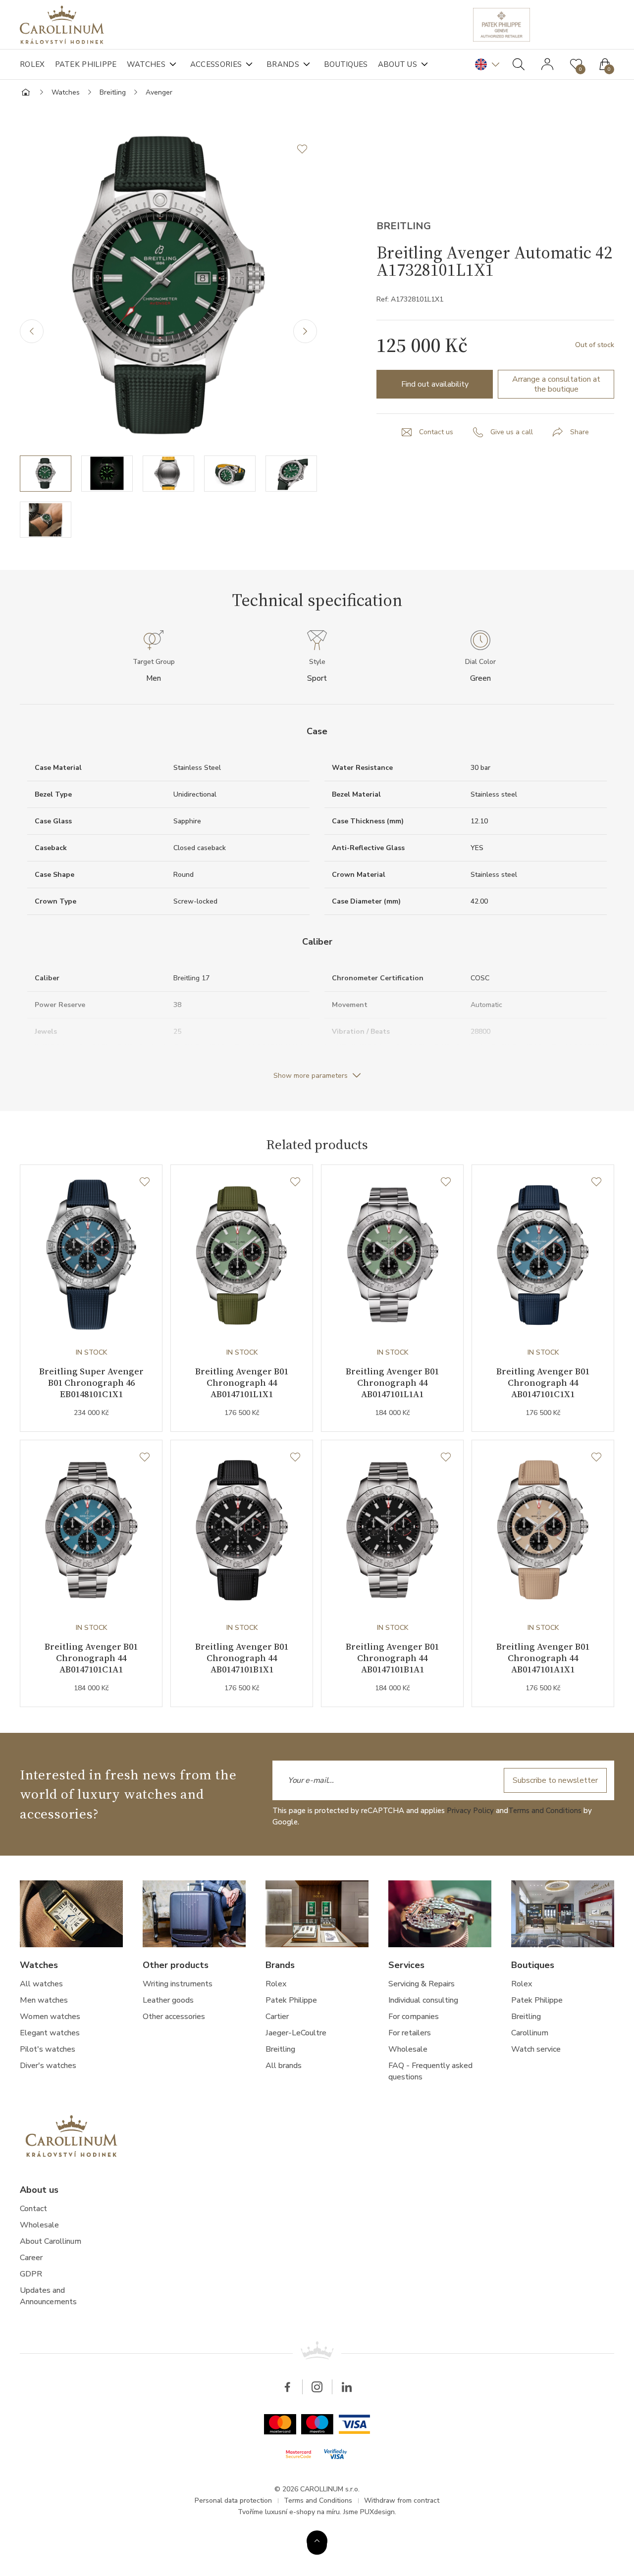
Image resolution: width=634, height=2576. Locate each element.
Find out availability (435, 384)
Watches (146, 64)
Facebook (287, 2387)
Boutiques (346, 64)
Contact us (436, 432)
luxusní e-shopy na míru (302, 2512)
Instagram (317, 2387)
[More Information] (317, 2541)
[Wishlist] (145, 1182)
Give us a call (512, 432)
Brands (283, 64)
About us (397, 64)
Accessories (216, 64)
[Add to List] (307, 149)
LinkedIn (347, 2387)
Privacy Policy (470, 1811)
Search (519, 64)
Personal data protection (233, 2500)
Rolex (32, 64)
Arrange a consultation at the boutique (556, 384)
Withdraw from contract (402, 2500)
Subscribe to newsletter (555, 1780)
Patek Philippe (86, 64)
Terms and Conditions (545, 1811)
